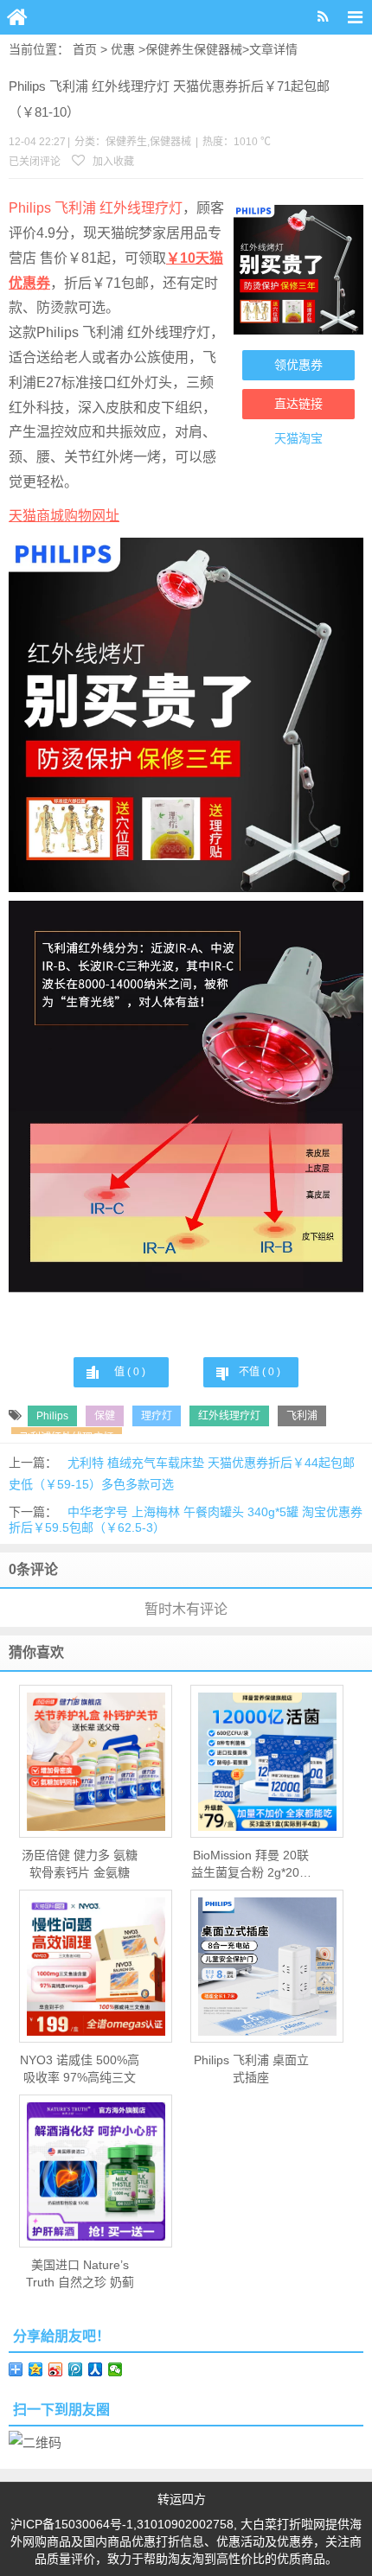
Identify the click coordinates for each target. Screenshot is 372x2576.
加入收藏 (112, 162)
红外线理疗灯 (229, 1416)
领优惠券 (298, 365)
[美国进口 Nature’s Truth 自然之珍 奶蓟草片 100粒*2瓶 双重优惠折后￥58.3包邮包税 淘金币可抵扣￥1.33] (96, 2171)
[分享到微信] (115, 2369)
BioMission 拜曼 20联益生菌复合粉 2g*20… (251, 1864)
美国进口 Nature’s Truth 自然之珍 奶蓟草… (80, 2274)
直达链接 (298, 404)
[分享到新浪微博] (56, 2369)
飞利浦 (302, 1416)
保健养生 (170, 49)
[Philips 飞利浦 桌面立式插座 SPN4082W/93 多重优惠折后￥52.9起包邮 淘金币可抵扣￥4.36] (267, 1967)
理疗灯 (157, 1416)
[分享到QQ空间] (36, 2369)
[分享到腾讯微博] (76, 2369)
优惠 (123, 49)
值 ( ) (130, 1372)
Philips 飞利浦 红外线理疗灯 (96, 208)
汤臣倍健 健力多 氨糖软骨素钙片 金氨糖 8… (80, 1865)
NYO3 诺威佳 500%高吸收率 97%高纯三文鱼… (80, 2069)
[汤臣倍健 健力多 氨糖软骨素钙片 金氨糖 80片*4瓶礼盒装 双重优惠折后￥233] (96, 1762)
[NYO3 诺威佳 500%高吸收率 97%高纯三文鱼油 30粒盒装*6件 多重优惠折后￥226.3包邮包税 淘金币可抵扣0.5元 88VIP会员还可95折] (96, 1967)
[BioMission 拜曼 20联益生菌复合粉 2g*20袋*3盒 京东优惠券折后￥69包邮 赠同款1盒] (267, 1762)
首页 (85, 49)
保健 (105, 1416)
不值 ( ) (260, 1372)
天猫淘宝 (298, 438)
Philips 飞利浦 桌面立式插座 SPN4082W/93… (251, 2069)
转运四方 (182, 2499)
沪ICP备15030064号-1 (72, 2524)
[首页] (17, 17)
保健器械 (218, 49)
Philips (52, 1416)
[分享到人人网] (96, 2369)
